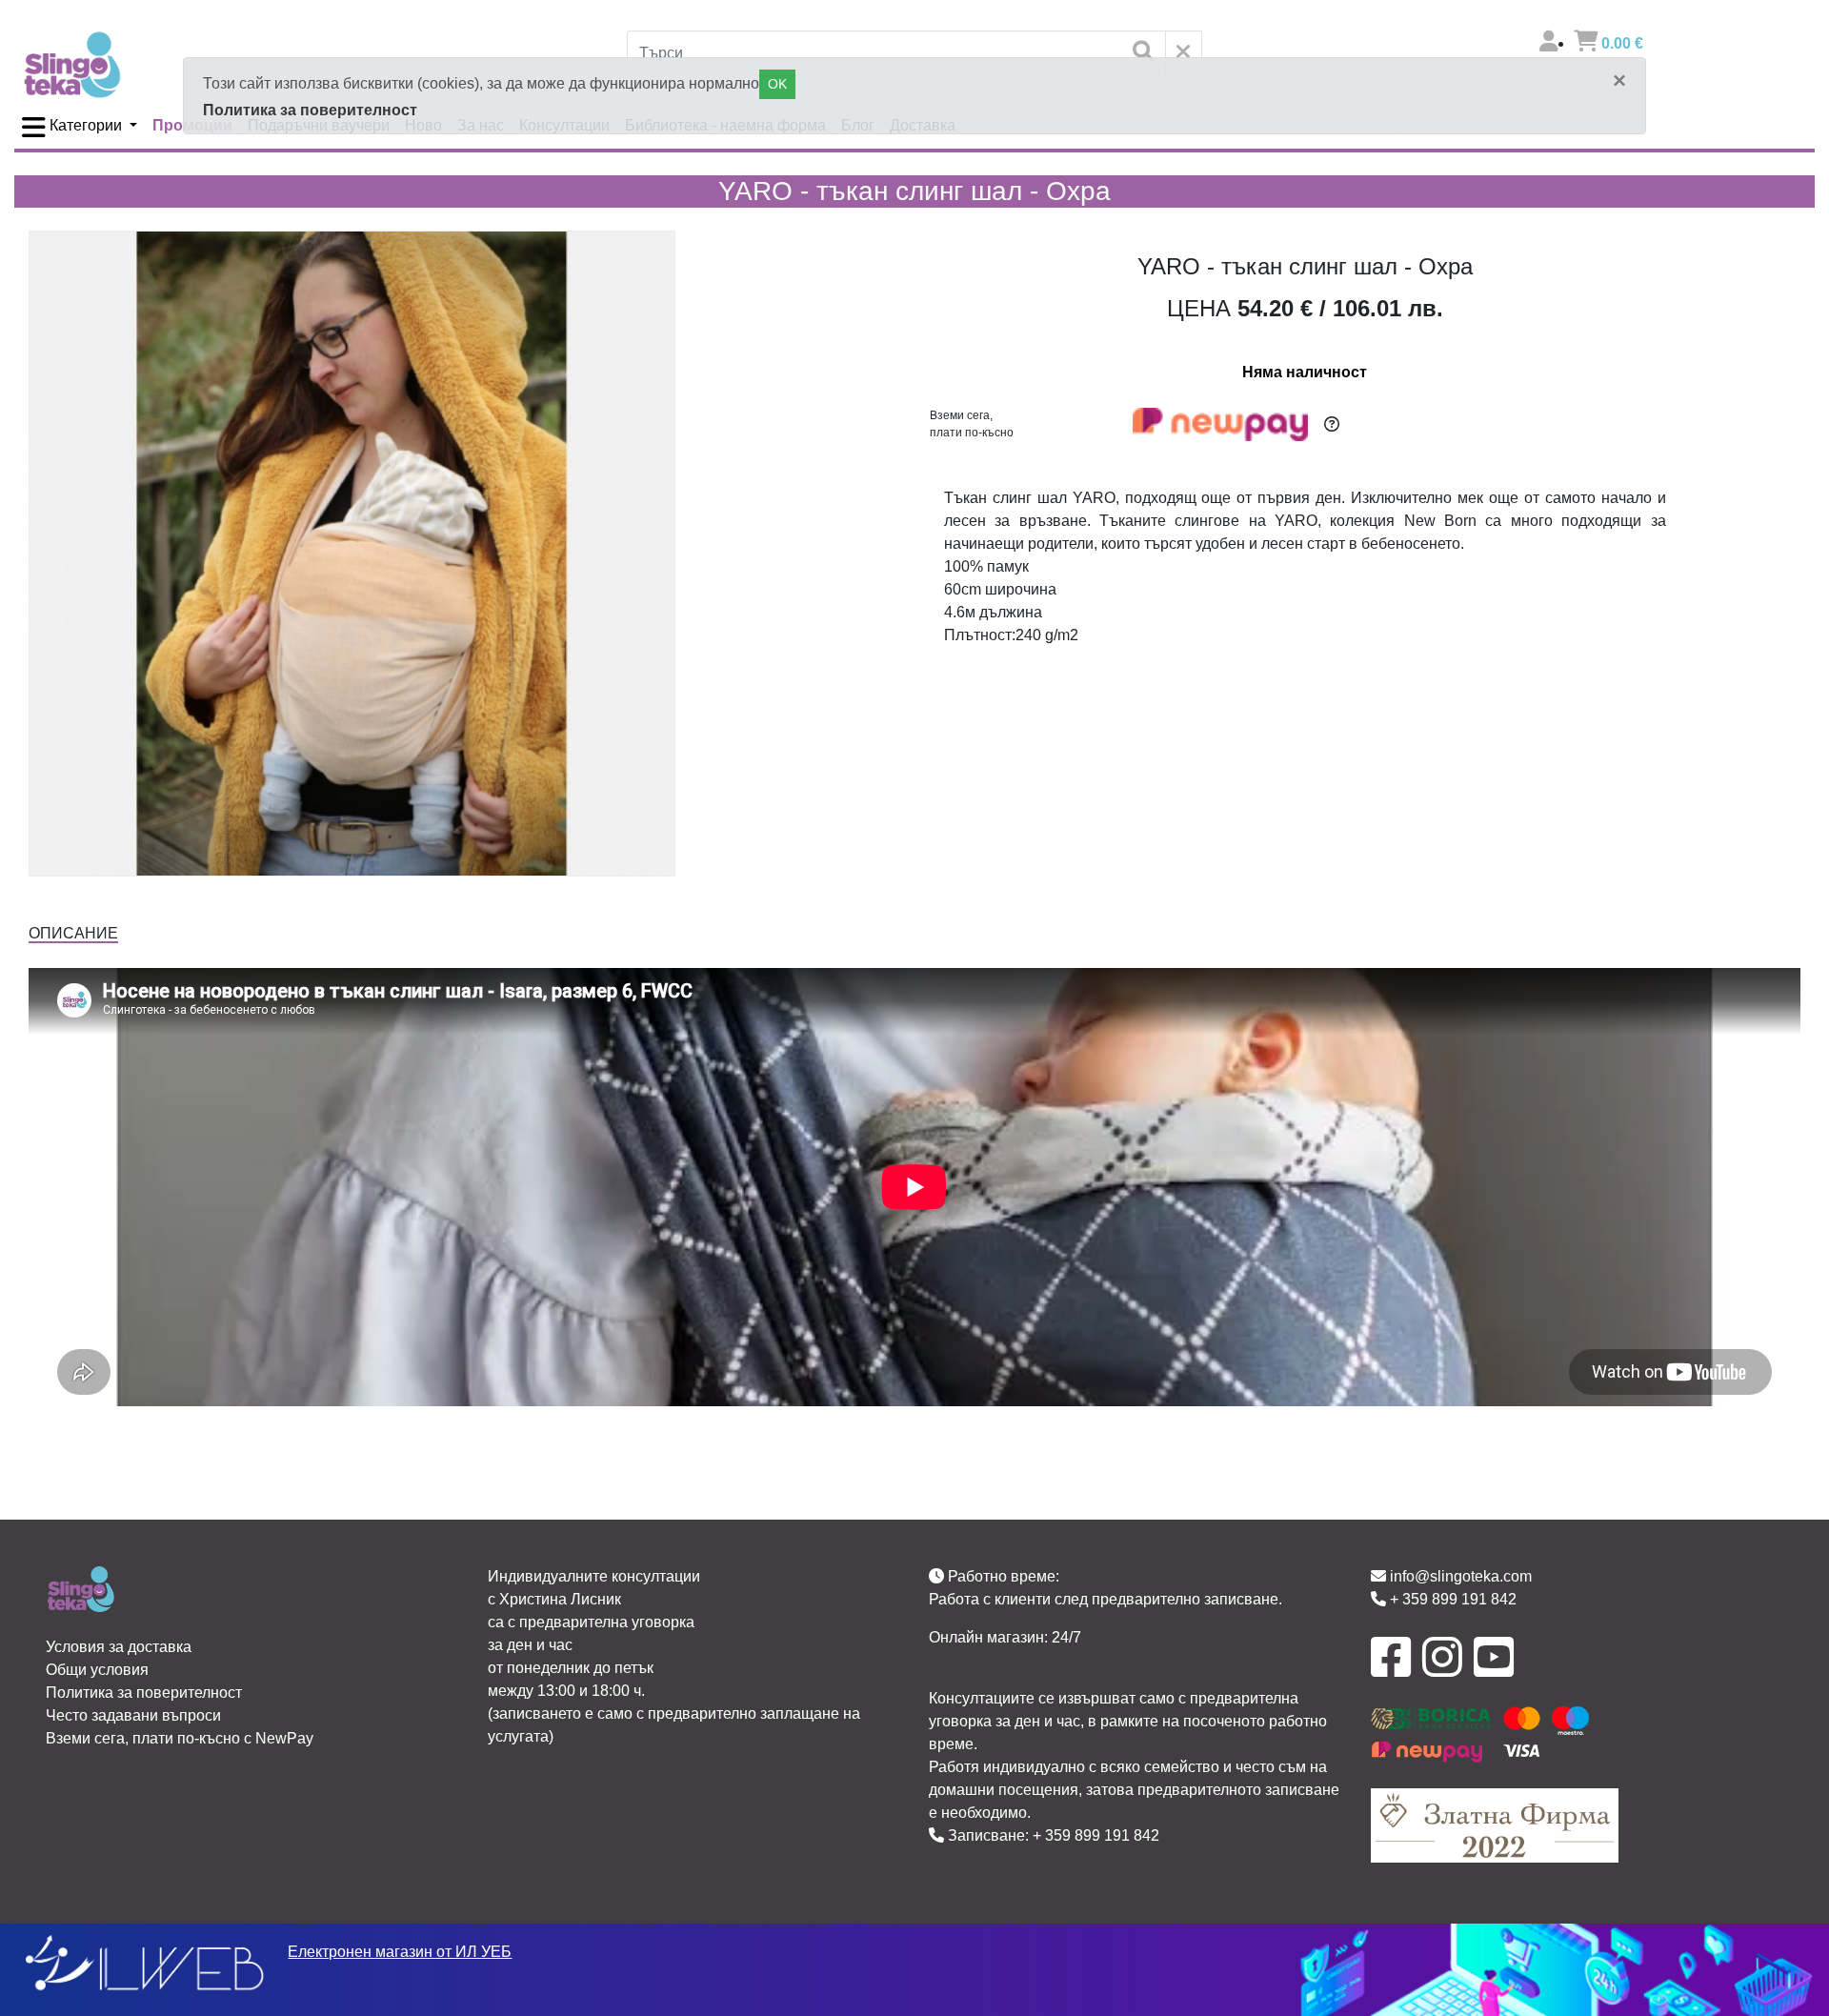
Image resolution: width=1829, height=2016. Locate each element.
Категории (86, 125)
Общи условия (97, 1670)
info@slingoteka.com (1459, 1576)
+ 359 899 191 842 (1096, 1835)
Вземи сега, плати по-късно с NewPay (180, 1738)
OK (777, 84)
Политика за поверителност (310, 110)
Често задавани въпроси (133, 1715)
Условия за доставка (119, 1647)
